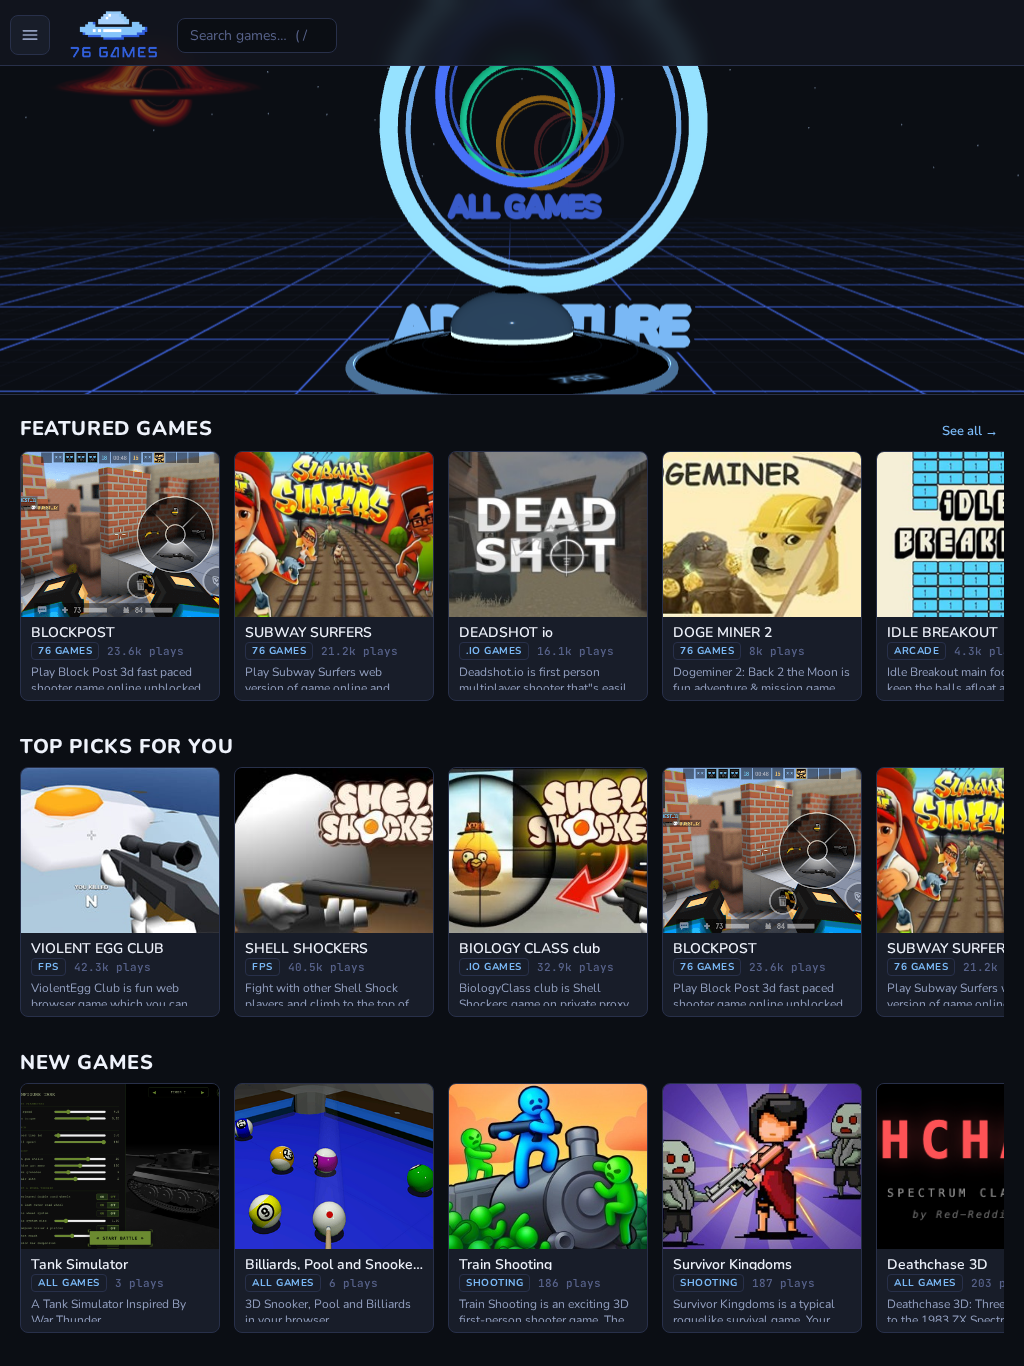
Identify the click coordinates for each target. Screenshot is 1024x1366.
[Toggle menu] (30, 35)
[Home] (113, 35)
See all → (970, 431)
